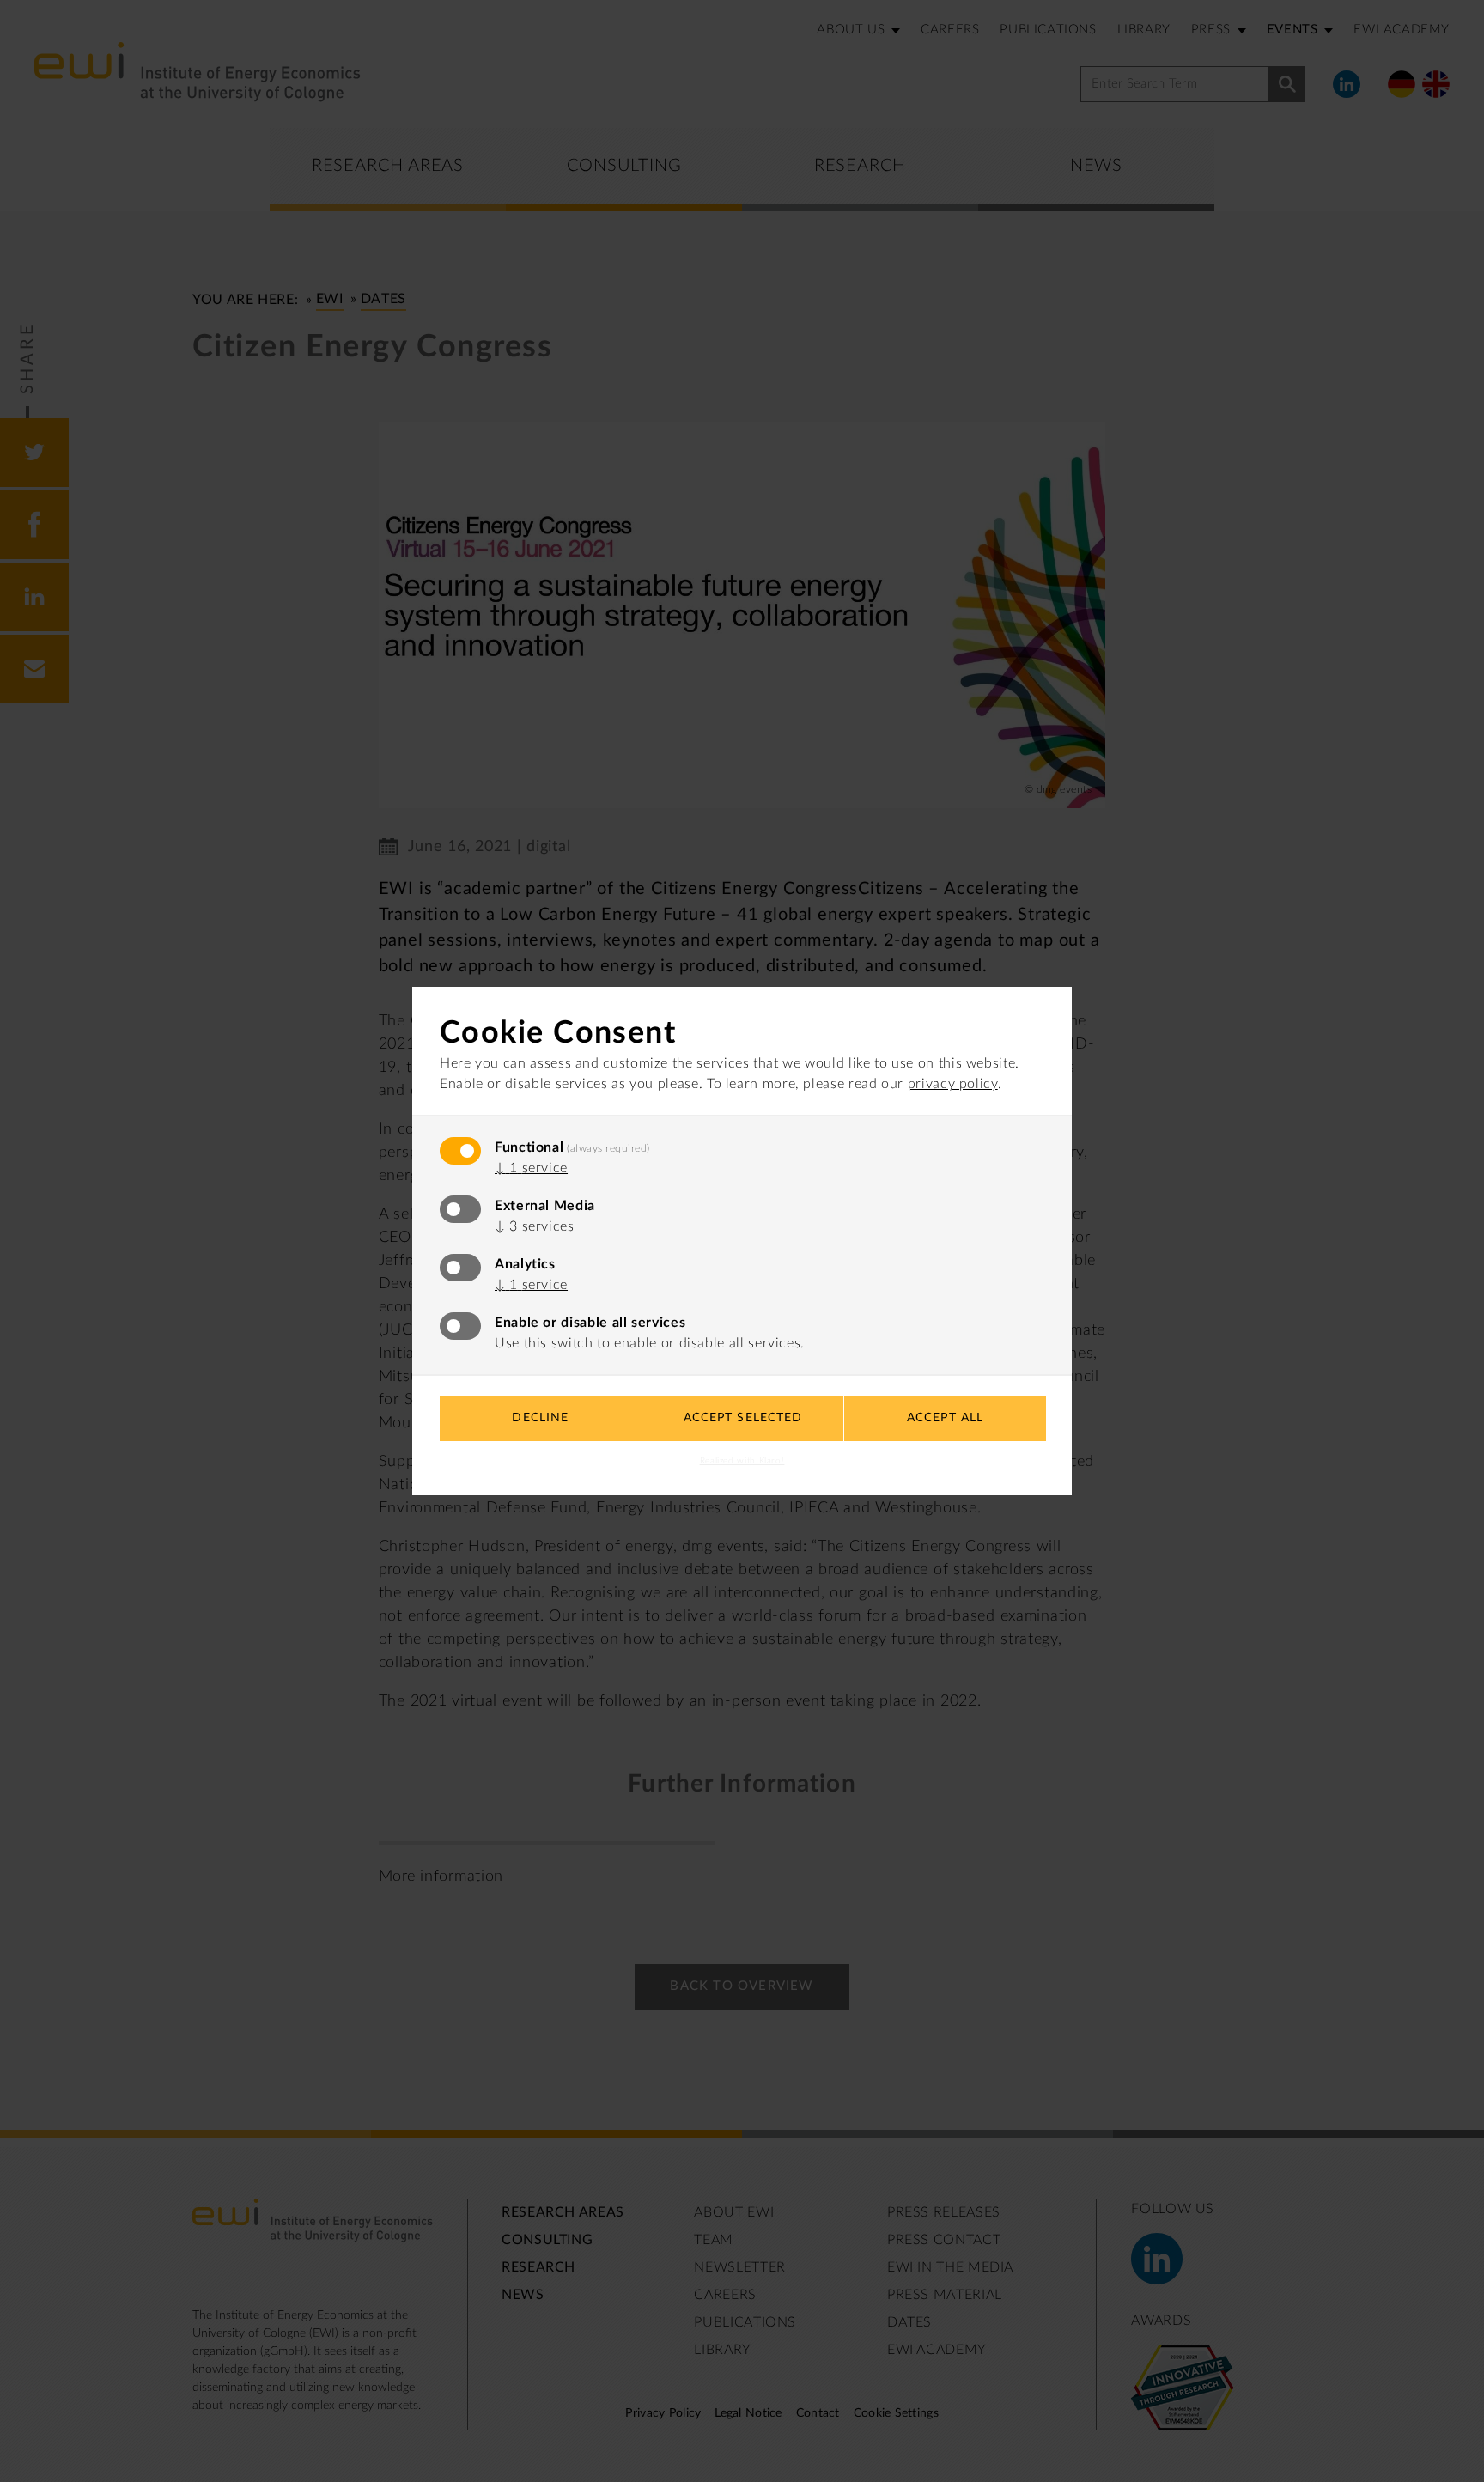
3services (535, 1226)
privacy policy (953, 1084)
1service (531, 1168)
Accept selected (743, 1418)
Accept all (945, 1418)
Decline (540, 1418)
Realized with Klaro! (742, 1461)
